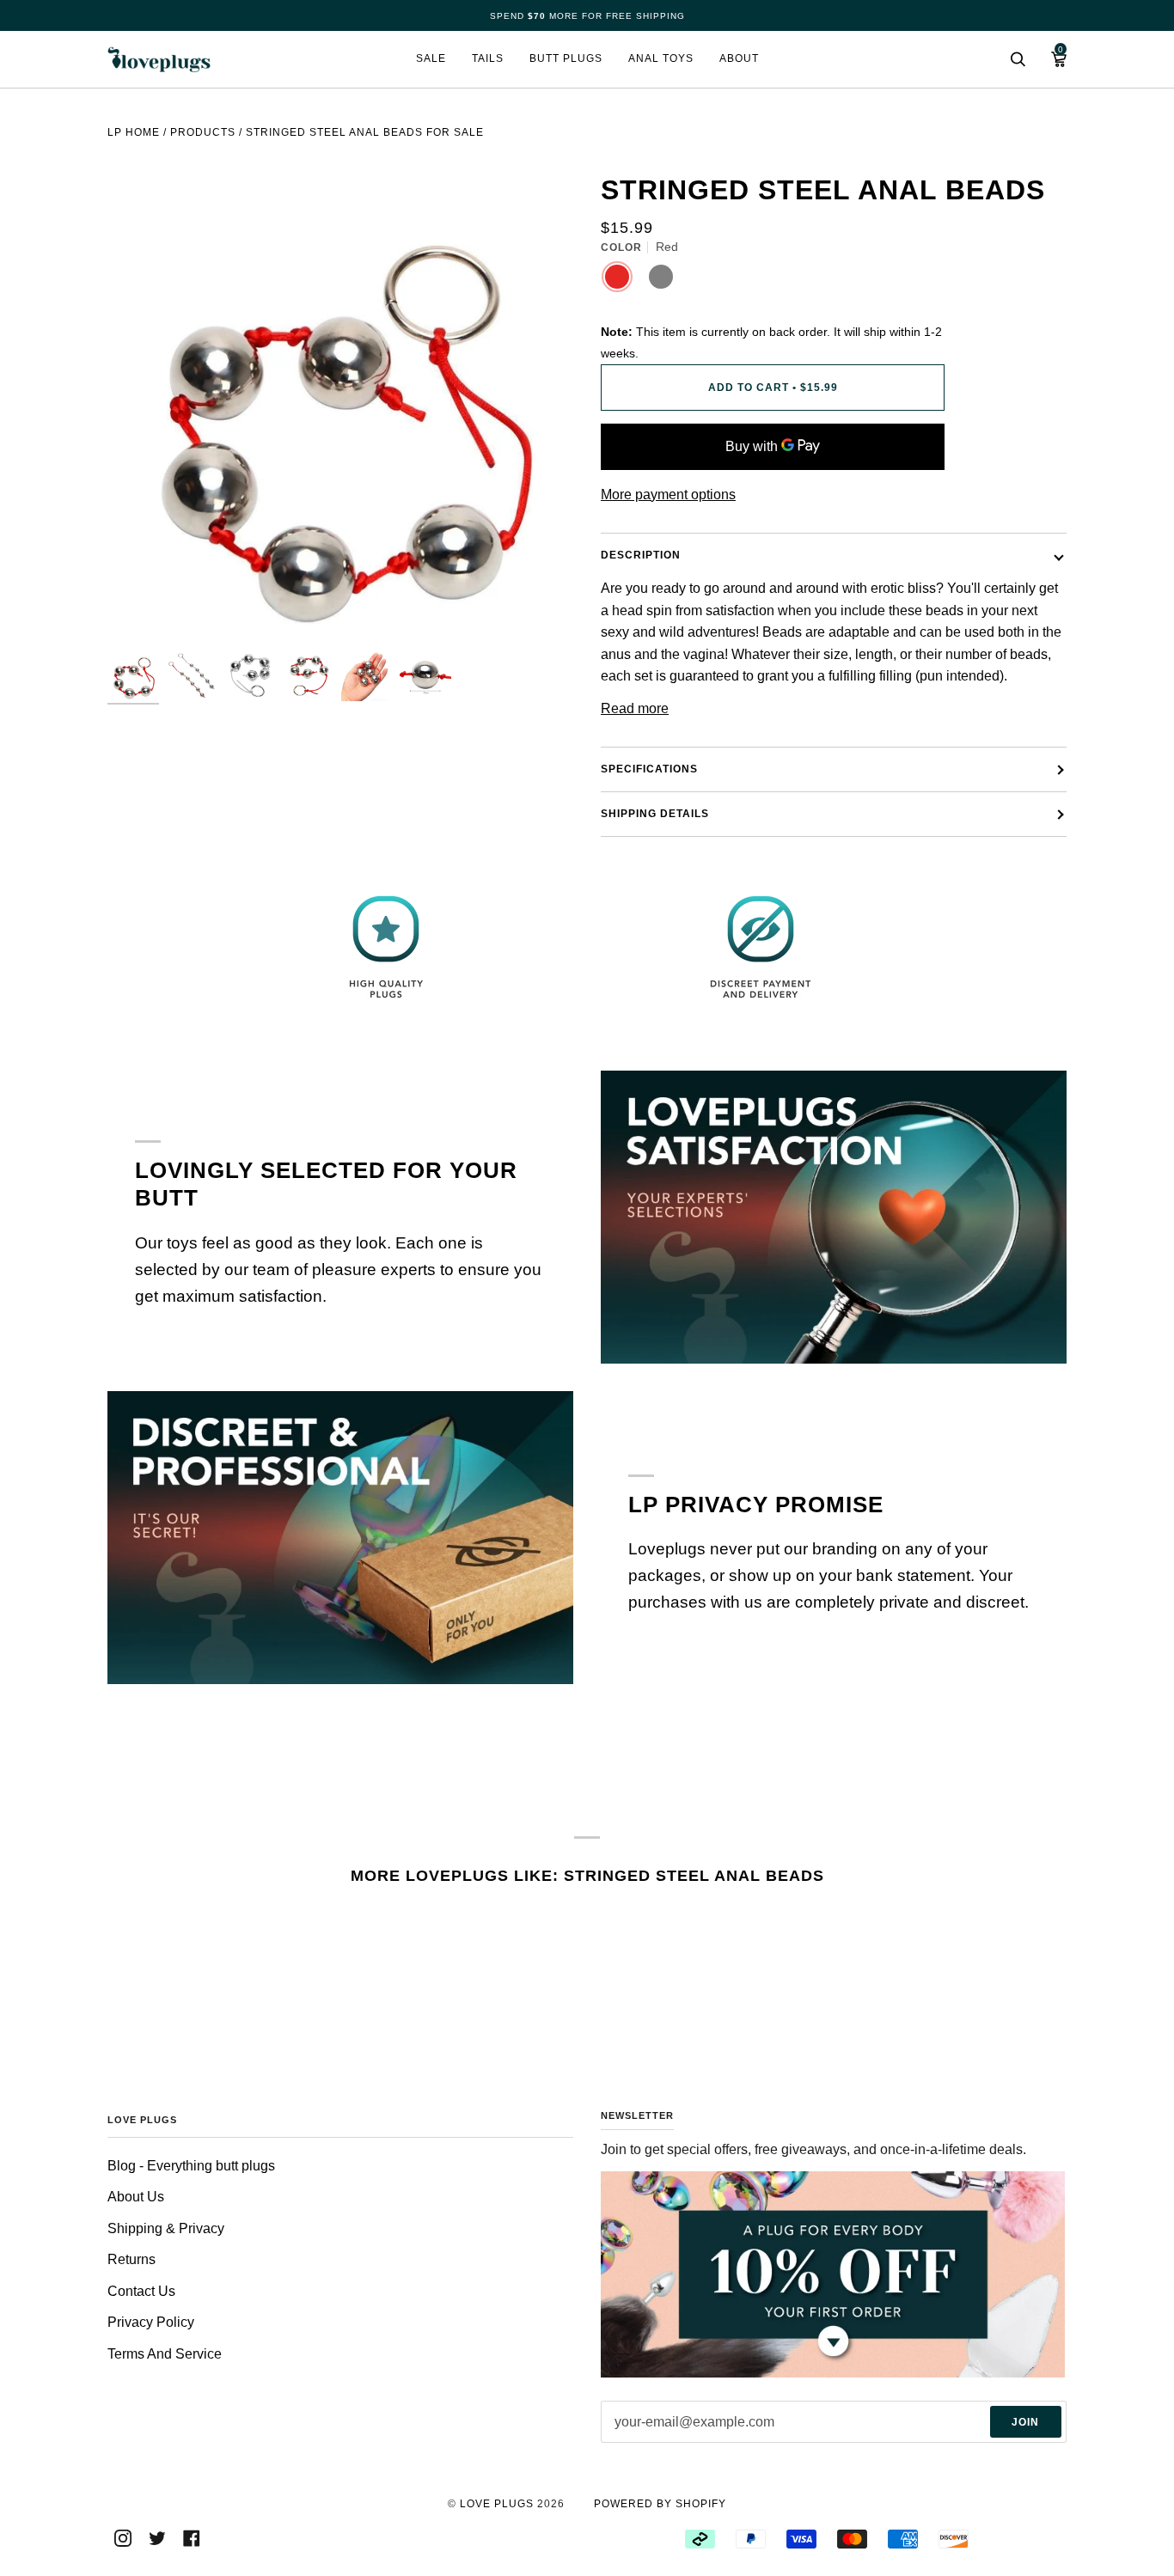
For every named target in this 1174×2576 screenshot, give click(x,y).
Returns (131, 2259)
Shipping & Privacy (166, 2228)
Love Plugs (497, 2504)
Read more (635, 708)
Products (203, 132)
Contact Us (141, 2291)
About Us (136, 2197)
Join (1025, 2422)
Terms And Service (165, 2354)
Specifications (649, 769)
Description (641, 555)
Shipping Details (655, 814)
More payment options (668, 494)
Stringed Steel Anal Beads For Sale (365, 132)
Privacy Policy (151, 2322)
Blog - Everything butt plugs (191, 2166)
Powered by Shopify (660, 2504)
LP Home (134, 132)
